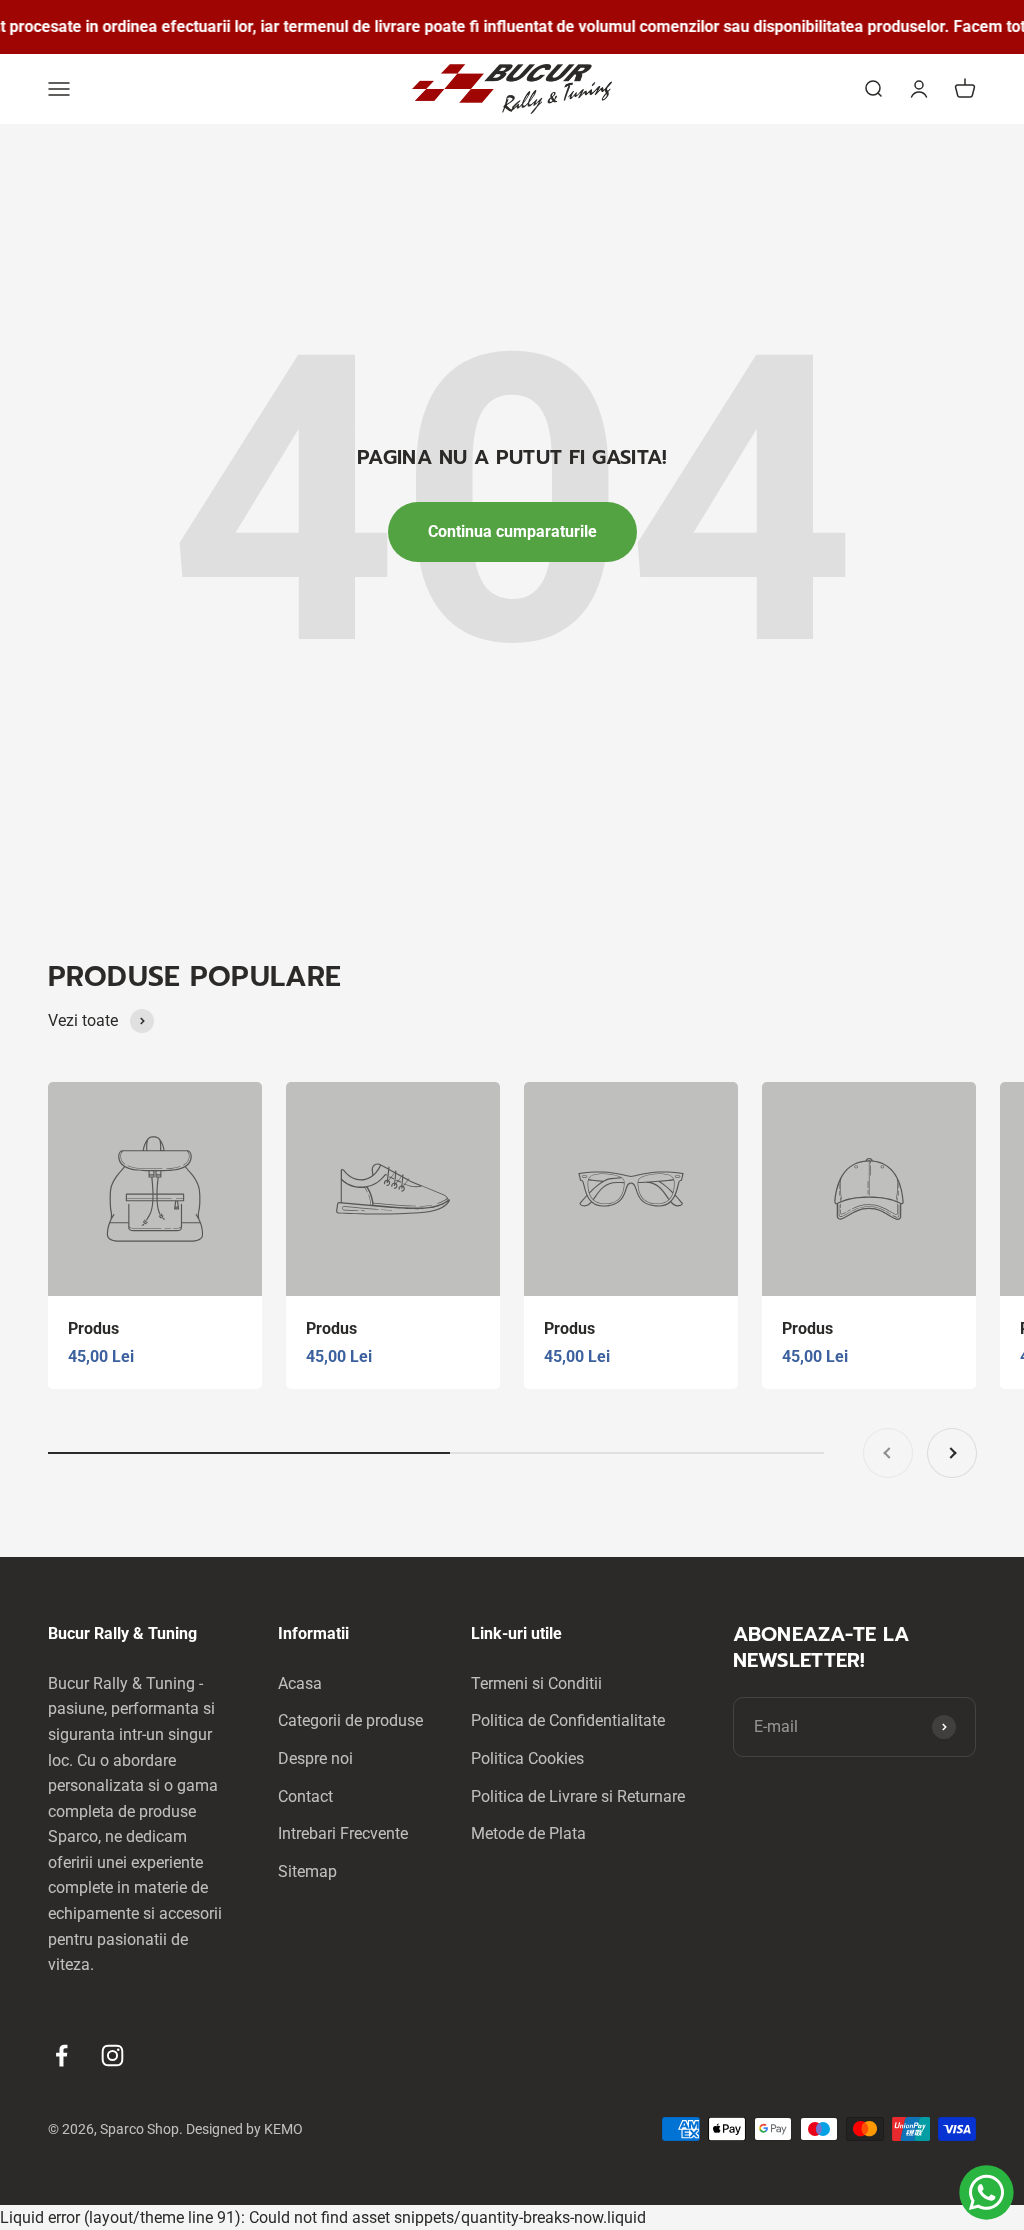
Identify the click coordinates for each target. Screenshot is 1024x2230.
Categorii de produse (350, 1720)
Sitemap (307, 1871)
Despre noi (315, 1758)
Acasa (300, 1683)
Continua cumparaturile (512, 531)
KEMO (283, 2129)
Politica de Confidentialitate (568, 1720)
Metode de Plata (528, 1833)
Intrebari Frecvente (343, 1833)
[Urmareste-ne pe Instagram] (112, 2055)
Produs (93, 1328)
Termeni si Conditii (536, 1683)
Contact (305, 1796)
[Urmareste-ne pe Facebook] (61, 2055)
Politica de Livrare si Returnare (578, 1796)
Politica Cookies (527, 1758)
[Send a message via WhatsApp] (986, 2192)
